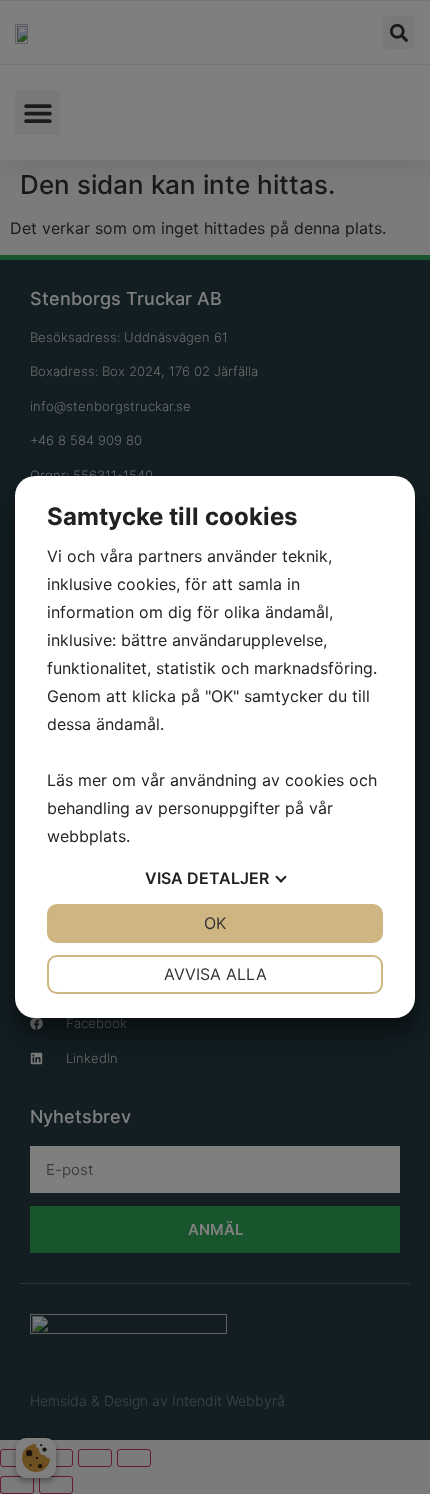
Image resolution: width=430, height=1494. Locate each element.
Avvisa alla (215, 974)
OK (215, 923)
